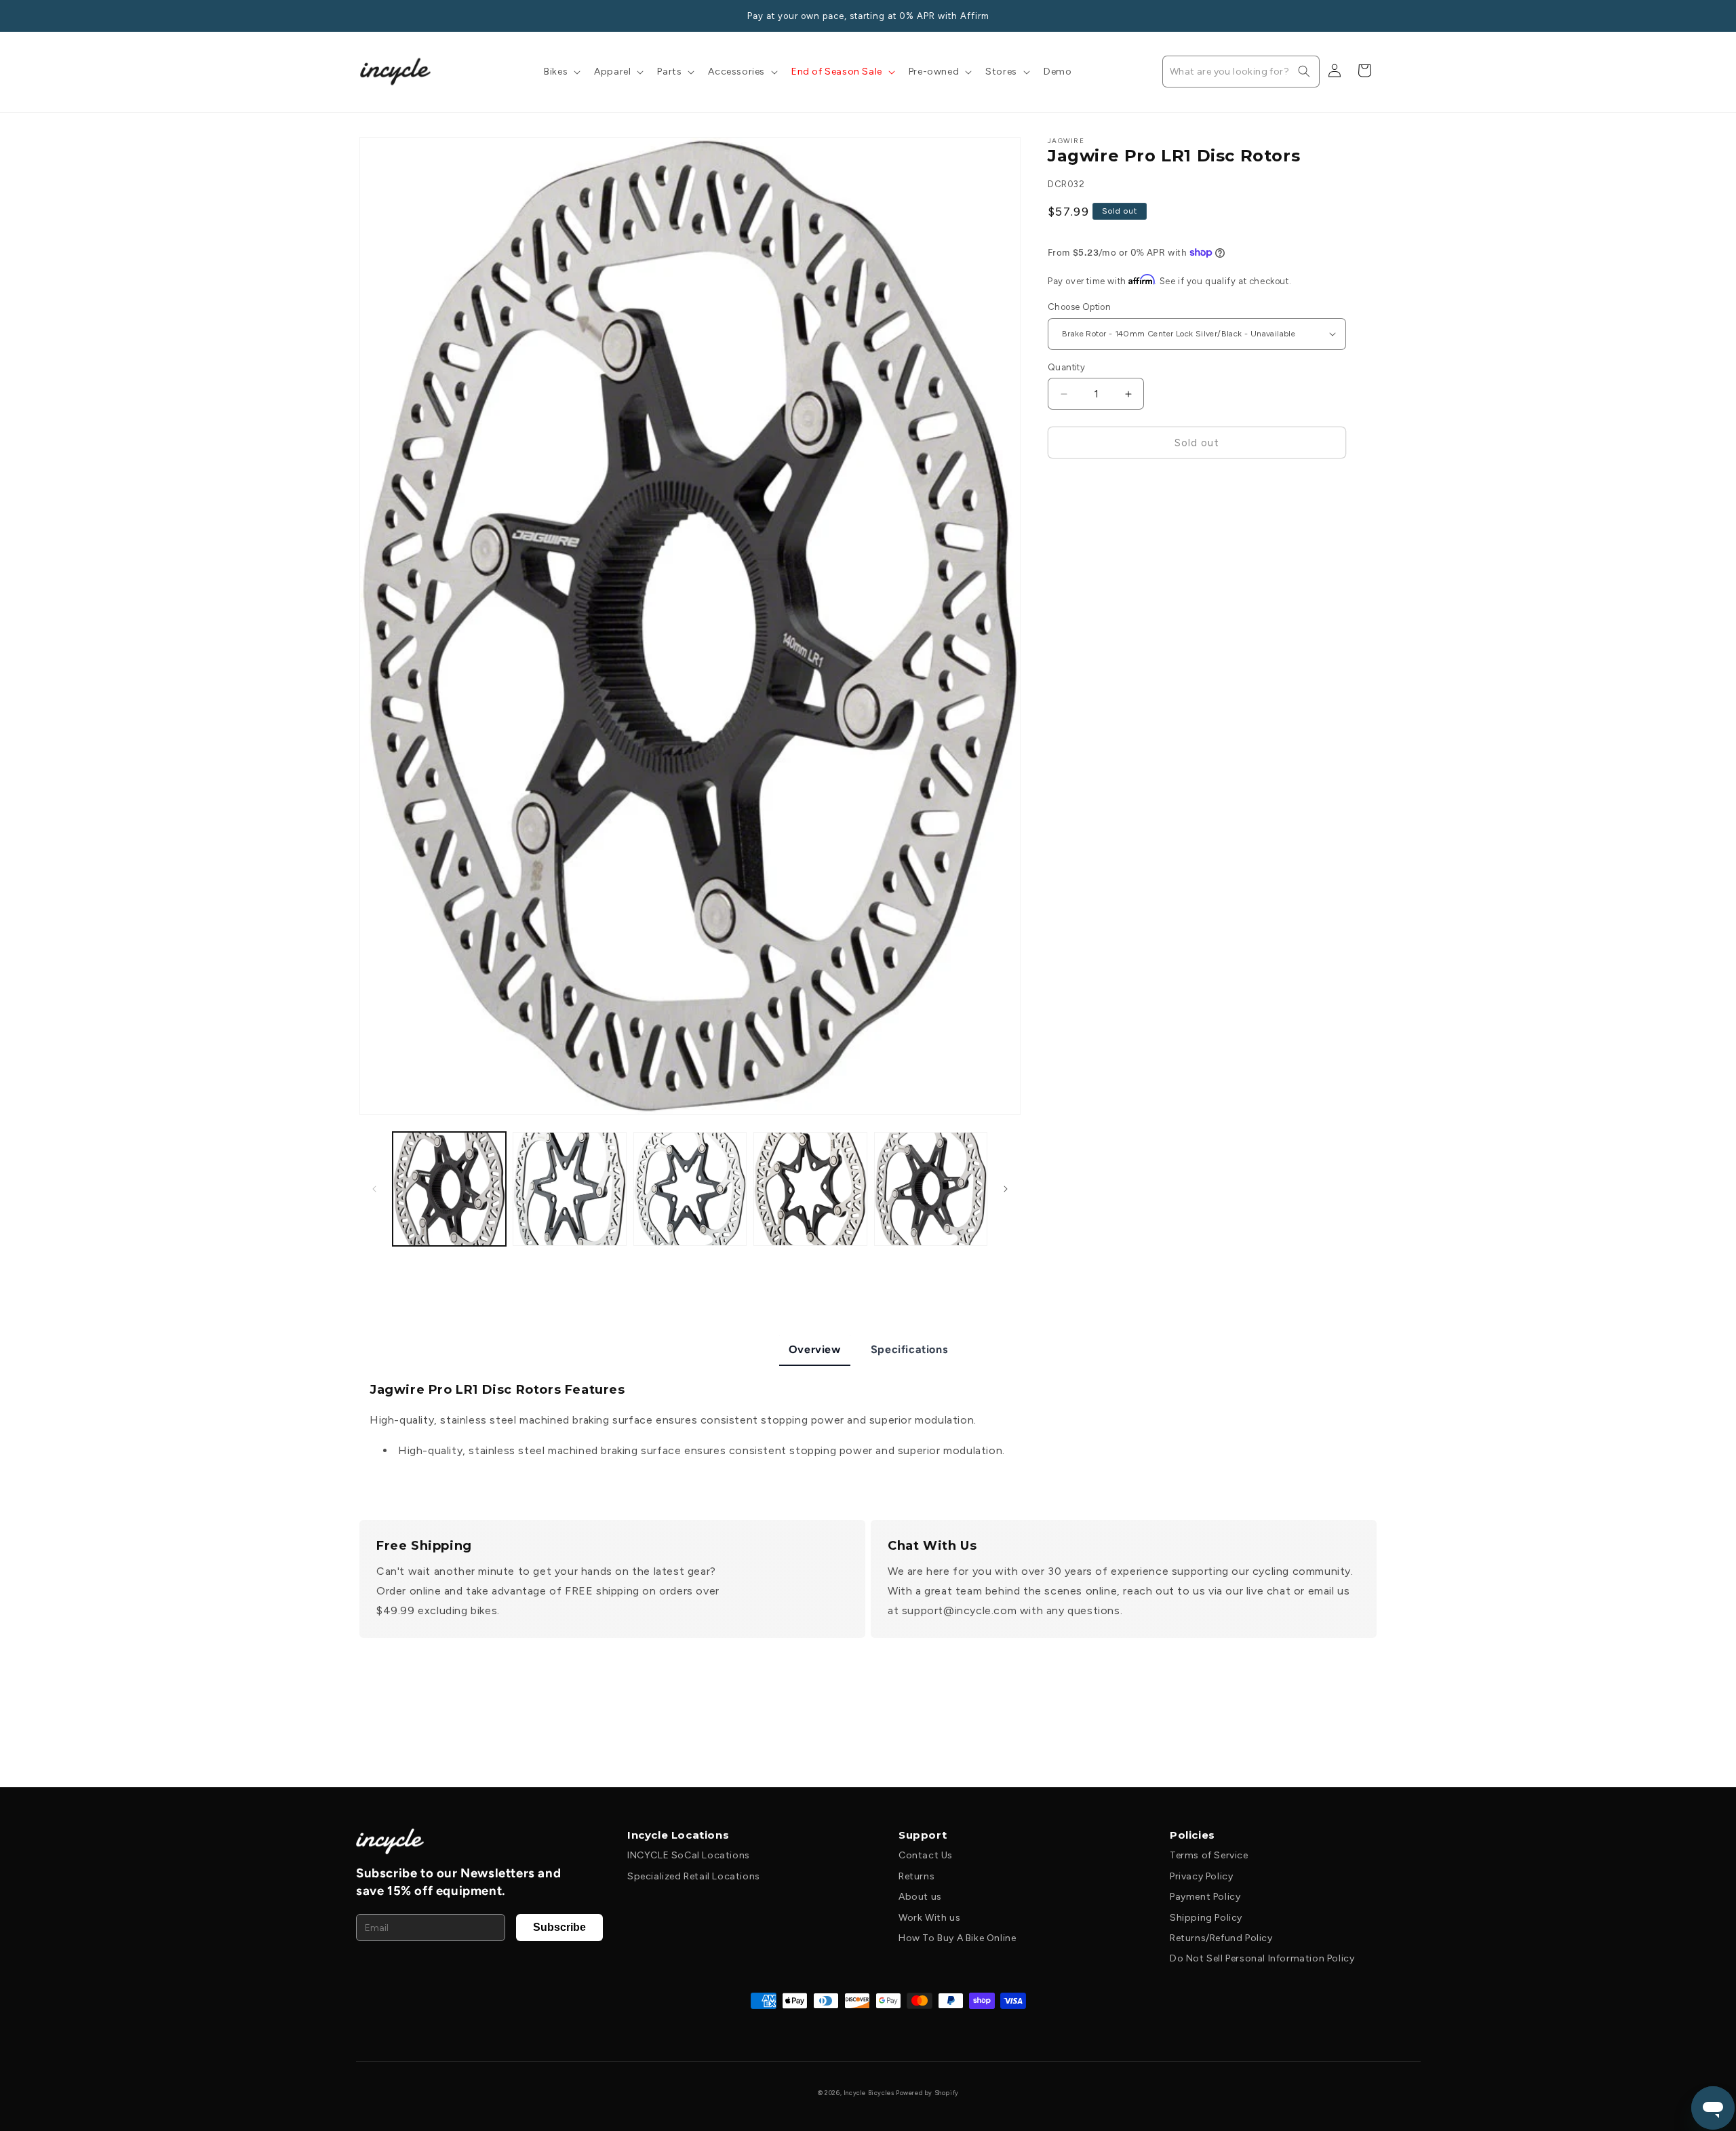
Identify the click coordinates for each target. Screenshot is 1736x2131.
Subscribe (559, 1927)
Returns (916, 1876)
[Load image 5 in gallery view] (931, 1189)
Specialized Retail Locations (694, 1876)
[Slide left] (374, 1189)
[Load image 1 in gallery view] (449, 1189)
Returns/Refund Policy (1221, 1938)
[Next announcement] (1372, 16)
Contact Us (926, 1855)
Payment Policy (1205, 1897)
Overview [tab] (815, 1349)
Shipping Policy (1206, 1918)
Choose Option (1079, 307)
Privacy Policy (1201, 1876)
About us (920, 1897)
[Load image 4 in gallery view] (810, 1189)
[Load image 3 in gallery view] (690, 1189)
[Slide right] (1006, 1189)
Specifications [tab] (909, 1349)
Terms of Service (1209, 1855)
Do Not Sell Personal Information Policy (1262, 1958)
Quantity (1066, 367)
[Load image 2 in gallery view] (569, 1189)
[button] (561, 72)
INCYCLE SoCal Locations (689, 1855)
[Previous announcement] (364, 16)
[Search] (1304, 71)
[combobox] (1241, 72)
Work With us (929, 1918)
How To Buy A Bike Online (957, 1938)
